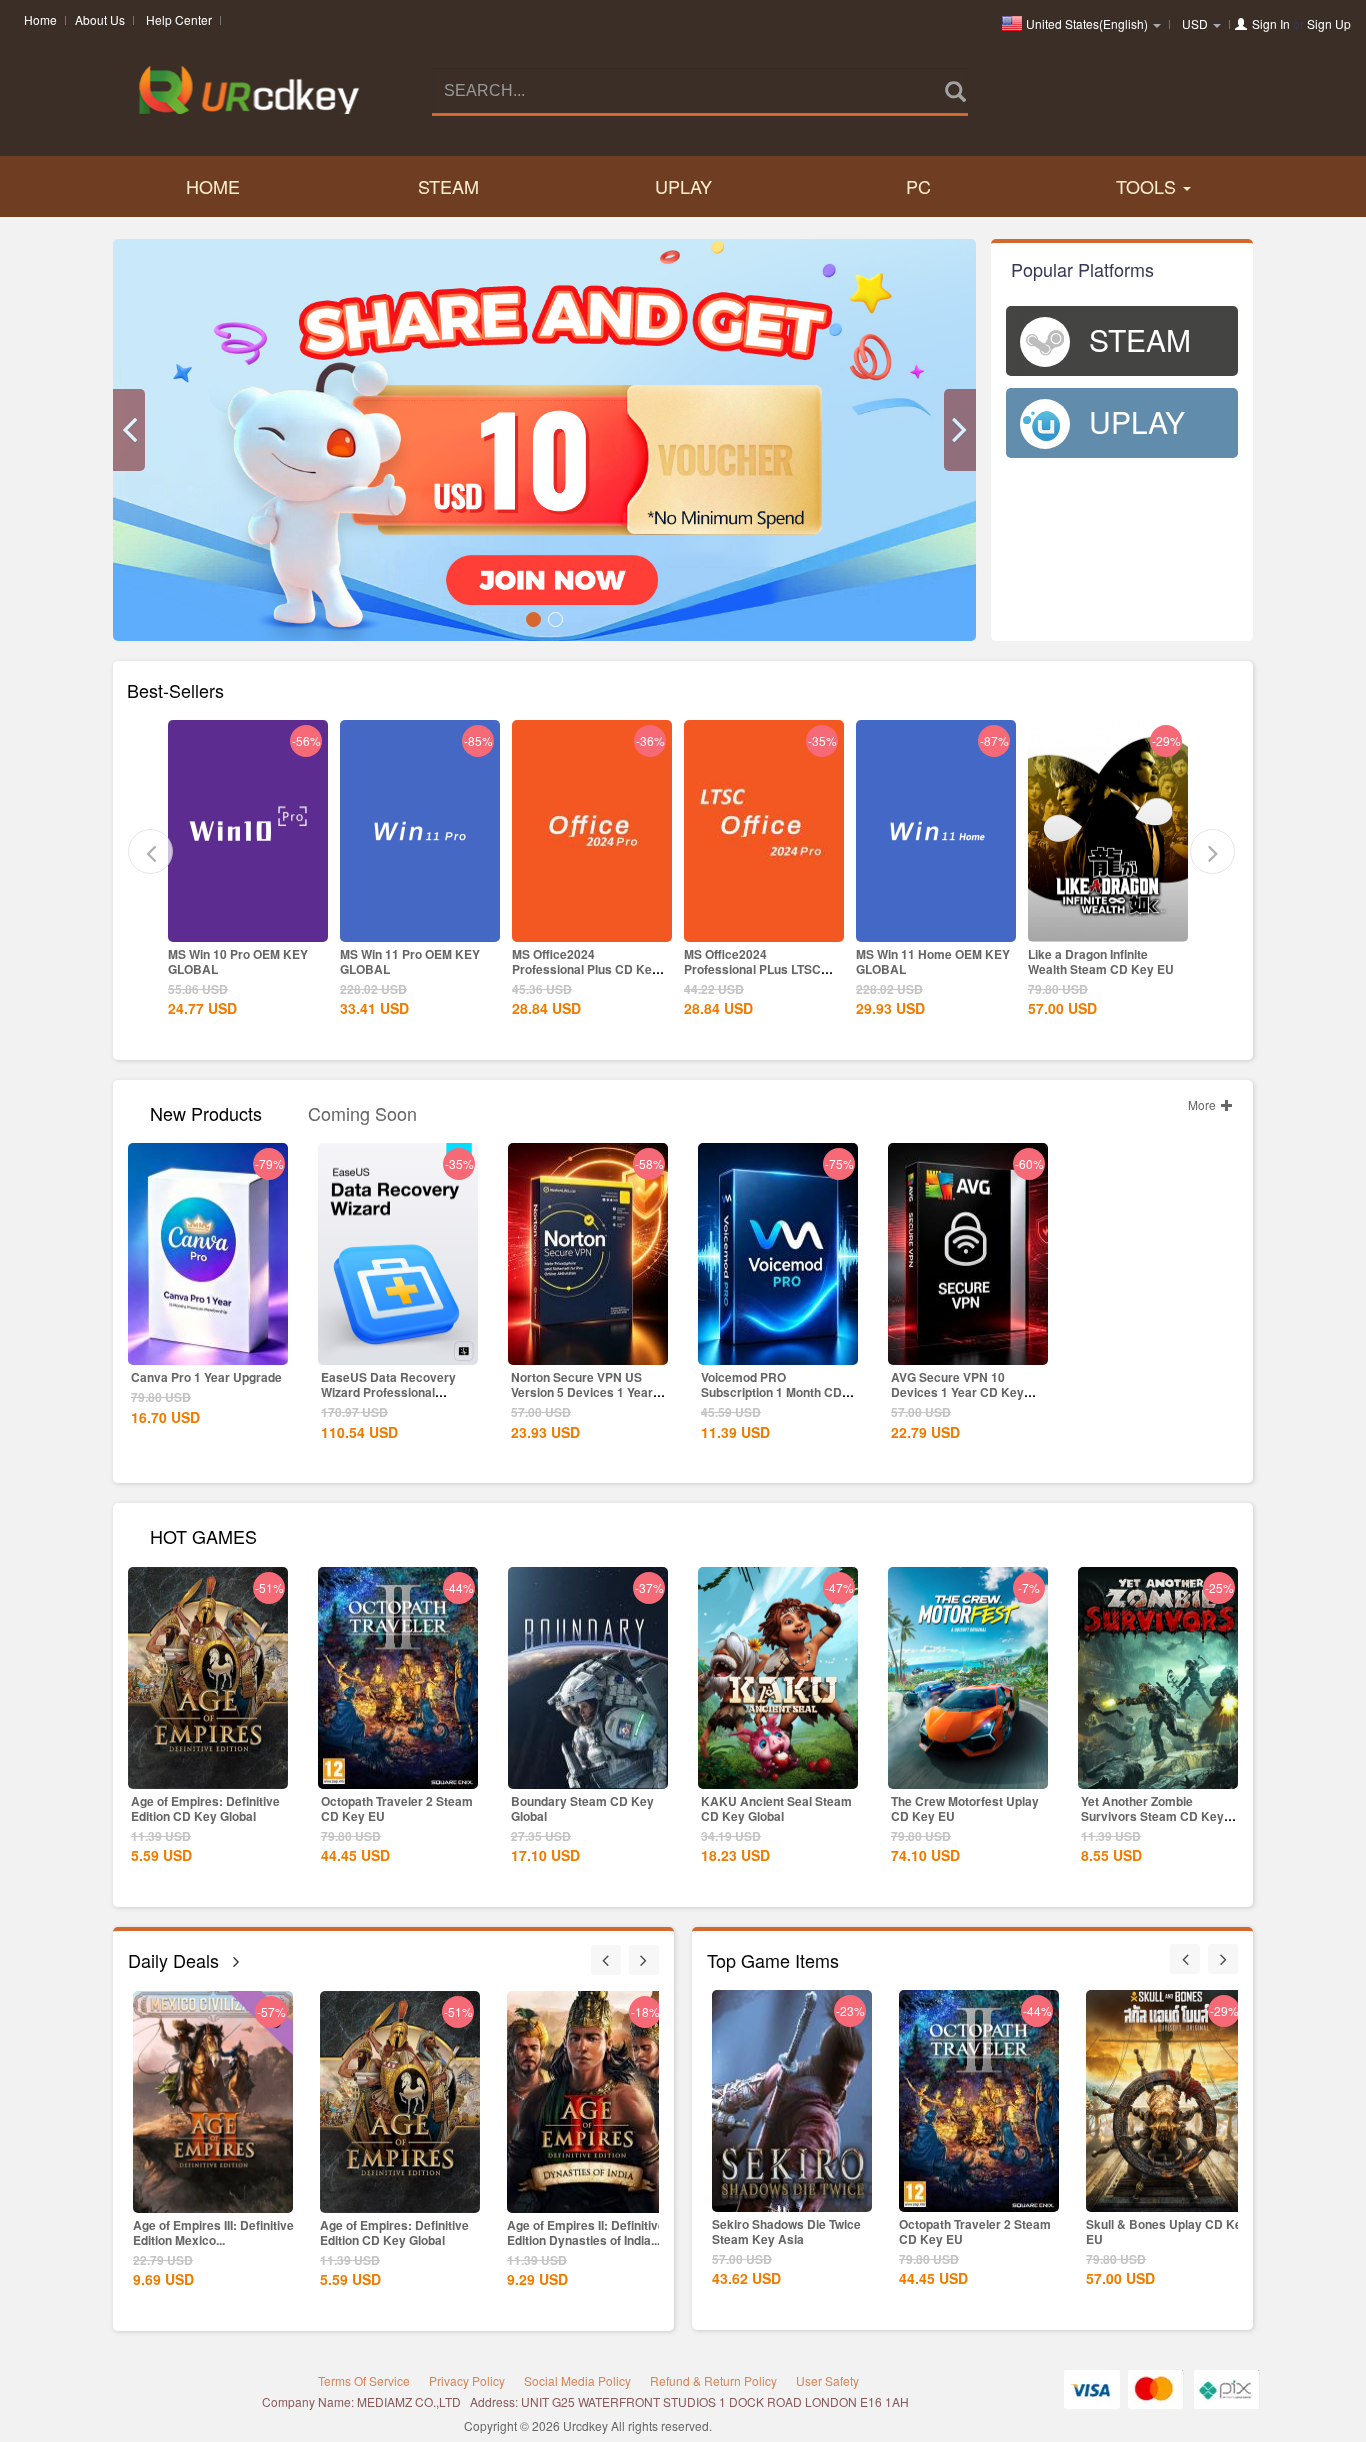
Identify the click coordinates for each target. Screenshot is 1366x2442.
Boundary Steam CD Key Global (582, 1808)
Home (40, 19)
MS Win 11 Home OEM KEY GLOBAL (761, 961)
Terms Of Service (364, 2380)
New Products (206, 1111)
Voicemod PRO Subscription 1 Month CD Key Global (771, 1392)
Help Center (179, 19)
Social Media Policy (577, 2380)
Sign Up (1329, 23)
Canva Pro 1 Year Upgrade (206, 1377)
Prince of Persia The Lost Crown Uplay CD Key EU (1099, 961)
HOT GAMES (203, 1534)
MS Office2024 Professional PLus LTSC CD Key (580, 969)
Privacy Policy (467, 2380)
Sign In (1271, 23)
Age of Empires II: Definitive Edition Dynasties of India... (399, 2232)
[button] (129, 430)
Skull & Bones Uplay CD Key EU (980, 2231)
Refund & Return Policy (713, 2380)
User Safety (827, 2380)
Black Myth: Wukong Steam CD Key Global (585, 2232)
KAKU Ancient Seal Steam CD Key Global (776, 1808)
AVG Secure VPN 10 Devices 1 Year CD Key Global (957, 1392)
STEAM (448, 186)
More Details (248, 925)
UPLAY (683, 186)
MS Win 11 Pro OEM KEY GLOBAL (238, 961)
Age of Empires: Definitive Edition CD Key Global (205, 1808)
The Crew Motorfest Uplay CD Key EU (965, 1808)
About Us (100, 19)
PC (918, 186)
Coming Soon (362, 1111)
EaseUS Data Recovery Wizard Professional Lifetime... (388, 1392)
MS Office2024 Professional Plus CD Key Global (413, 969)
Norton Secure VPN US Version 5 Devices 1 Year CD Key (582, 1392)
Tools (1148, 186)
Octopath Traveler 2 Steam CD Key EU (397, 1808)
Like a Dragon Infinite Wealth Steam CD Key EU (929, 961)
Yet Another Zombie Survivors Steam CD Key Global (1152, 1816)
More (1203, 1104)
